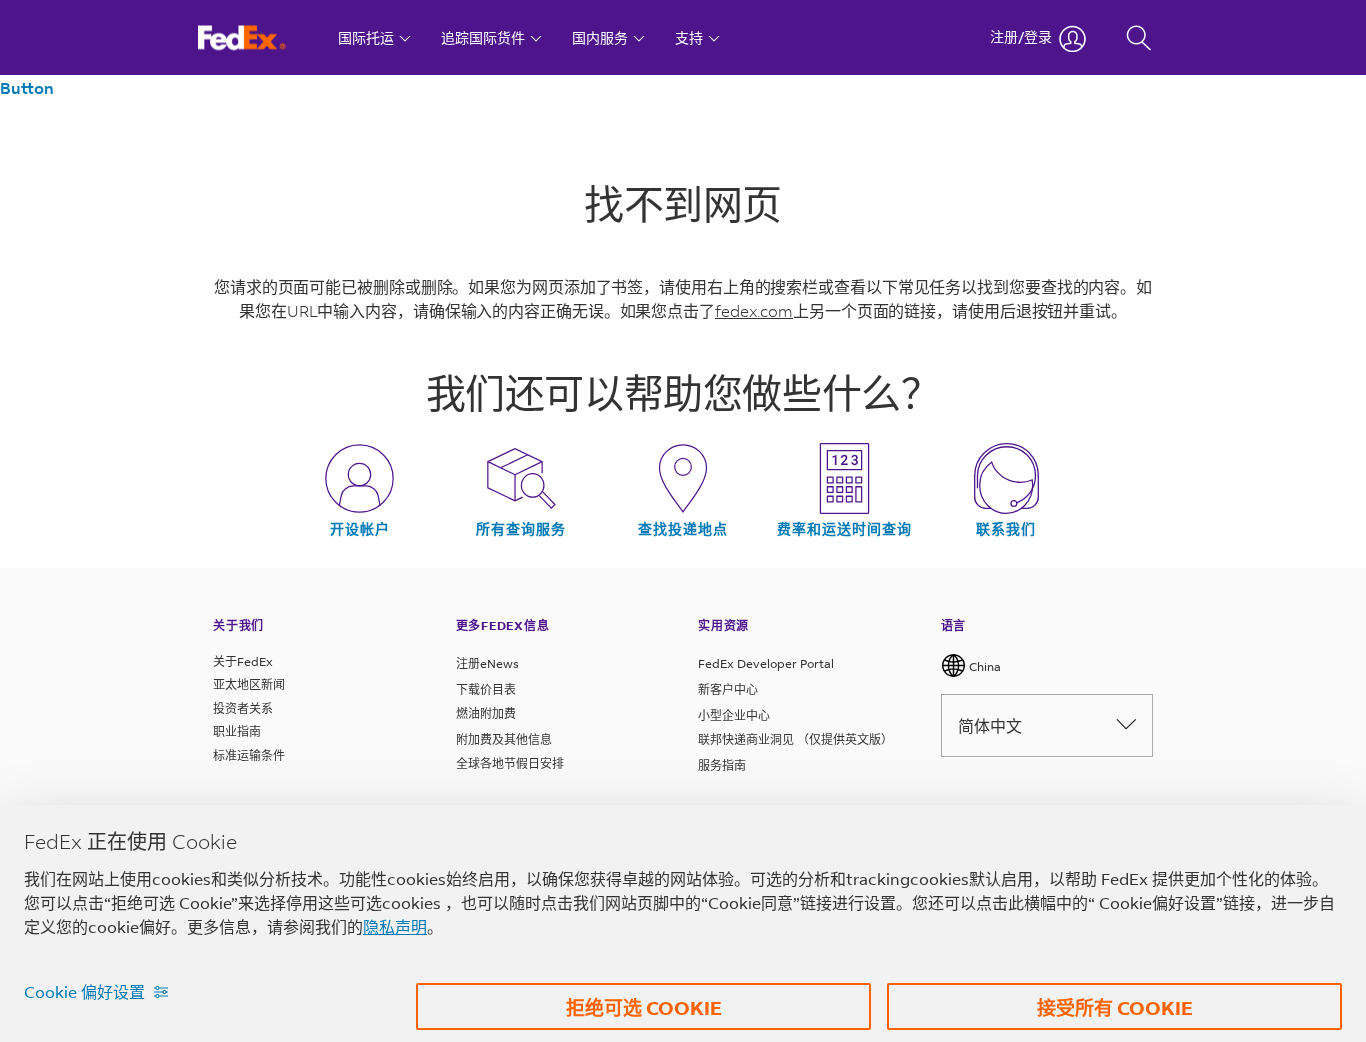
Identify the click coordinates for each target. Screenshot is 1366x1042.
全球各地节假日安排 (510, 763)
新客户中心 (728, 689)
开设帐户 (360, 529)
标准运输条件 (249, 755)
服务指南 (722, 765)
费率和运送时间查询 (844, 529)
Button (27, 87)
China (983, 666)
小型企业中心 (734, 715)
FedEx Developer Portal (766, 663)
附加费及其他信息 (504, 739)
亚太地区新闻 (249, 684)
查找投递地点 (683, 529)
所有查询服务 (521, 529)
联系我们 (1006, 529)
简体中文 (990, 725)
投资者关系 (243, 708)
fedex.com (754, 310)
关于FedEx (243, 661)
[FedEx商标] (260, 37)
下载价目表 (486, 689)
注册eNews (487, 663)
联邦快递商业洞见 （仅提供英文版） (795, 739)
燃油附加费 (486, 713)
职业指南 (237, 731)
